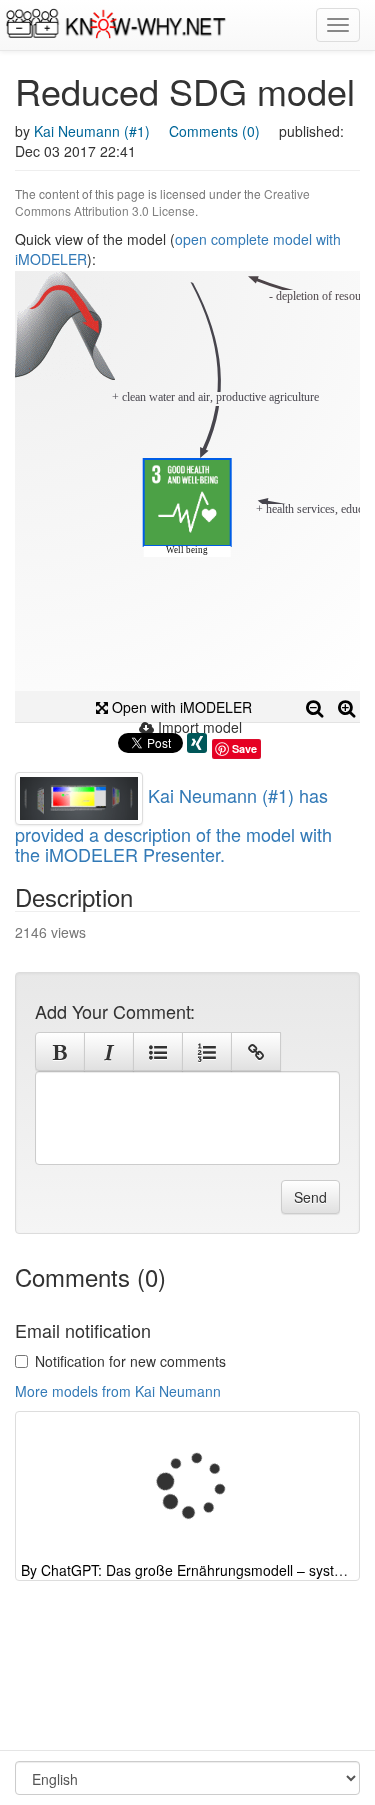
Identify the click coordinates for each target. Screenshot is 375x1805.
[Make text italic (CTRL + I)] (109, 1052)
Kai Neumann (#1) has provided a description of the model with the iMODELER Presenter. (173, 824)
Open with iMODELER (180, 707)
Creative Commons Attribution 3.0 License (162, 202)
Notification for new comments (130, 1361)
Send (310, 1197)
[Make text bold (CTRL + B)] (60, 1052)
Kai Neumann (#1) (92, 131)
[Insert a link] (256, 1052)
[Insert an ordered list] (207, 1052)
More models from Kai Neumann (118, 1391)
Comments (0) (214, 131)
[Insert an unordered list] (158, 1052)
